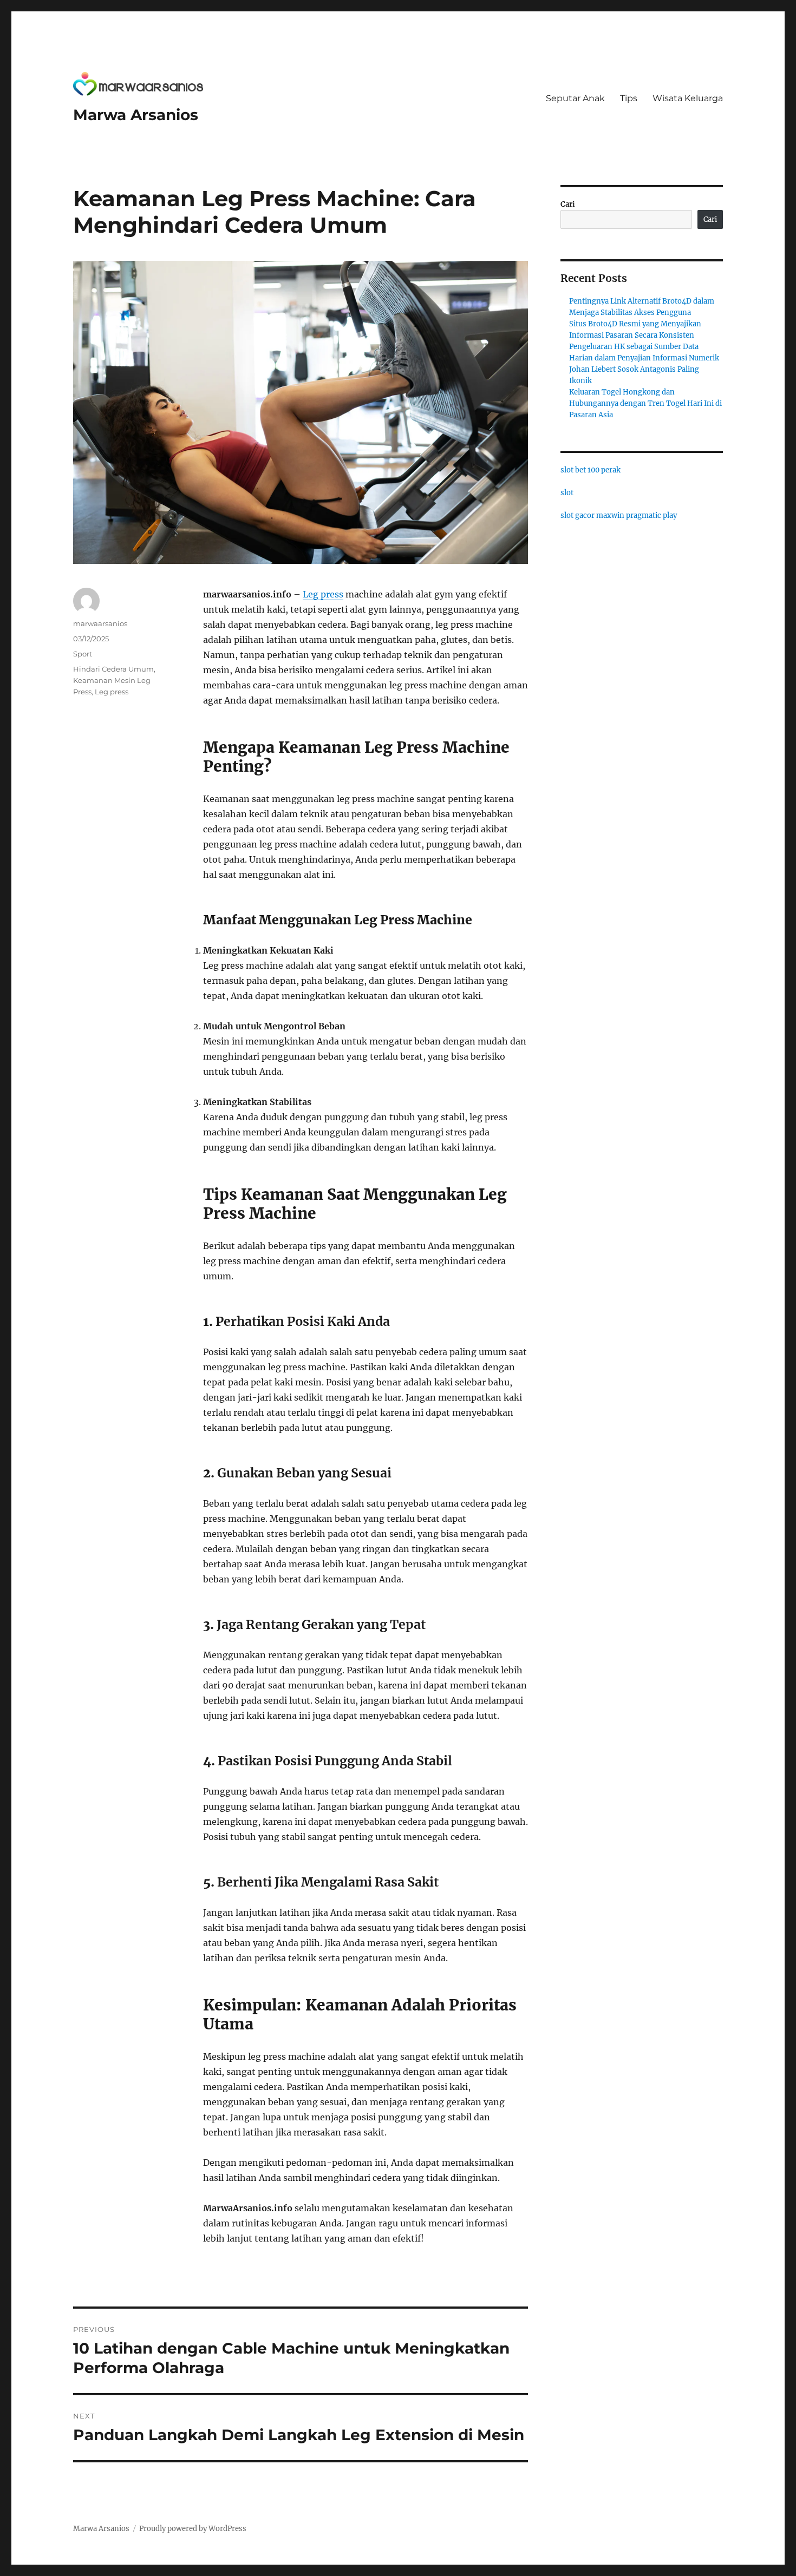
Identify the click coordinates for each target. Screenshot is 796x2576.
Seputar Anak (575, 98)
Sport (83, 654)
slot (567, 493)
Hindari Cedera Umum (113, 669)
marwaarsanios (100, 623)
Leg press (323, 594)
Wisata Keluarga (688, 98)
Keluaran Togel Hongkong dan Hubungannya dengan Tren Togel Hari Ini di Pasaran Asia (645, 403)
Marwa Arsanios (136, 115)
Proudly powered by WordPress (193, 2529)
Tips (629, 98)
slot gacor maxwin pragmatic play (619, 515)
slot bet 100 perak (591, 470)
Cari (568, 204)
